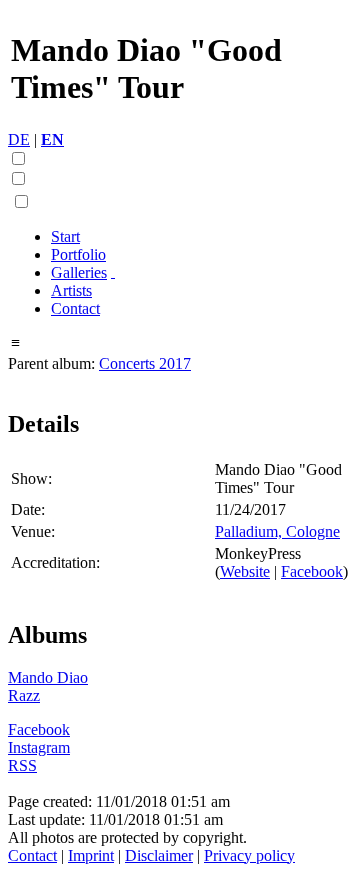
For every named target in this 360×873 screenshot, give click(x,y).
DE (19, 139)
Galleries (79, 272)
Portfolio (78, 254)
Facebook (312, 571)
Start (65, 236)
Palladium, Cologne (277, 531)
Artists (71, 290)
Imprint (91, 855)
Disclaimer (159, 855)
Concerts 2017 (145, 363)
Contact (75, 308)
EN (52, 139)
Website (245, 571)
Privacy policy (249, 855)
